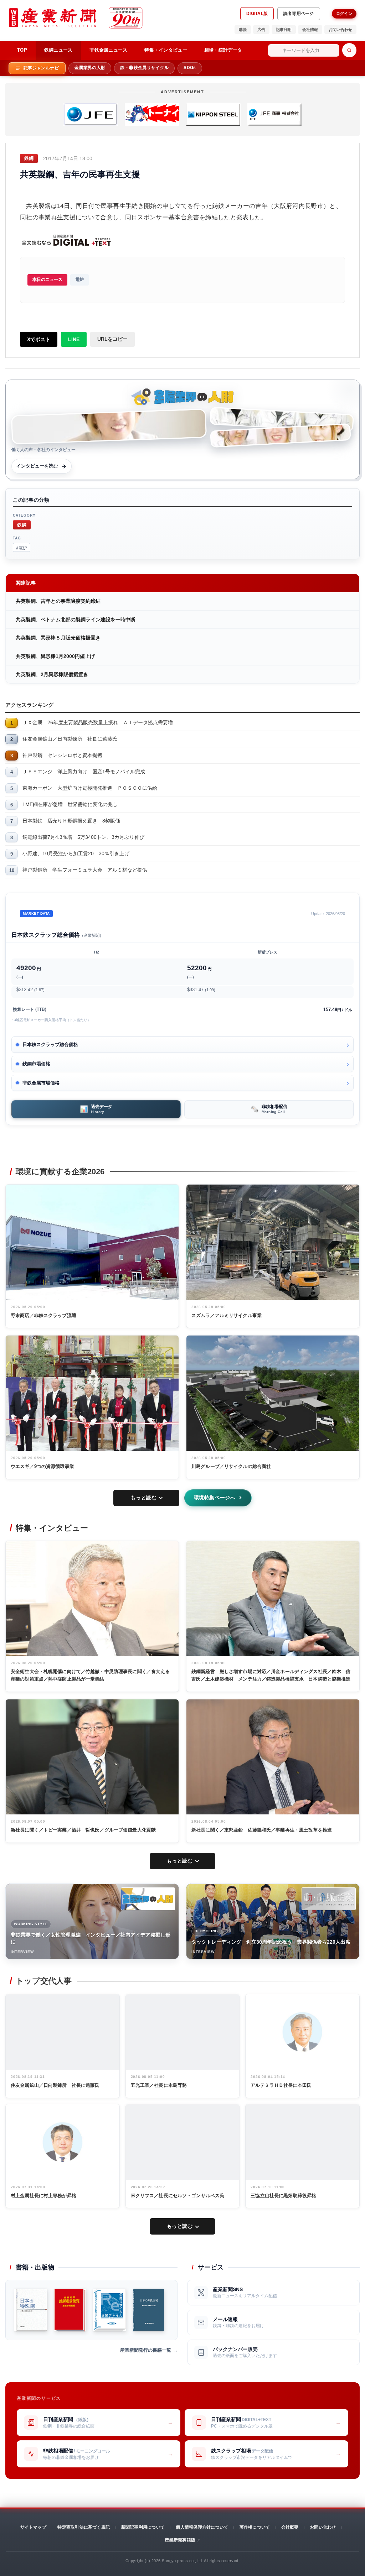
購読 (243, 30)
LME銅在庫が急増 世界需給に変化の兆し (70, 804)
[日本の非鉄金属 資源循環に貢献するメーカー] (148, 2310)
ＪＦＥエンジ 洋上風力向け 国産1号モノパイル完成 (84, 772)
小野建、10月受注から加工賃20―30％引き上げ (76, 853)
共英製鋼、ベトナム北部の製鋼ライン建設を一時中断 (76, 620)
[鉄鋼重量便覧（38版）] (70, 2310)
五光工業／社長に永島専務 (159, 2085)
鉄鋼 (22, 525)
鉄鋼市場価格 (36, 1064)
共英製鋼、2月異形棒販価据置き (52, 674)
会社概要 (290, 2527)
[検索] (349, 50)
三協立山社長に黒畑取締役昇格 (283, 2196)
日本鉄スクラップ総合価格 (50, 1044)
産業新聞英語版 (180, 2540)
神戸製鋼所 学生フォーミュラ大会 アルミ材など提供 (85, 870)
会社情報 (310, 30)
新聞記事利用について (143, 2527)
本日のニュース (47, 279)
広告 (261, 30)
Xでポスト (39, 339)
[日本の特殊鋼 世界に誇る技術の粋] (31, 2310)
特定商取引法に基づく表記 (84, 2527)
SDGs (190, 68)
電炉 (79, 279)
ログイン (344, 14)
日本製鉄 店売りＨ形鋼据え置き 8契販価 (71, 821)
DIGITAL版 (257, 14)
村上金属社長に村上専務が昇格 (43, 2196)
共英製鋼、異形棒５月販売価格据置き (58, 638)
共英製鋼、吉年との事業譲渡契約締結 (58, 601)
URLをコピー (112, 339)
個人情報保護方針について (202, 2527)
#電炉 (22, 547)
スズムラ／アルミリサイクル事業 (227, 1315)
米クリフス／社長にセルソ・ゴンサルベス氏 (178, 2196)
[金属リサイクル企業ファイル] (109, 2310)
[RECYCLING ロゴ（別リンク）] (329, 1899)
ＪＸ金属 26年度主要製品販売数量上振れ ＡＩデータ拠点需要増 (98, 722)
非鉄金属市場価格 (41, 1083)
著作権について (255, 2527)
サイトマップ (33, 2527)
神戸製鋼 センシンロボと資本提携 (62, 755)
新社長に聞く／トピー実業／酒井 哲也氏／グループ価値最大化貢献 (83, 1830)
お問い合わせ (340, 30)
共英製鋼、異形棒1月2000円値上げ (55, 656)
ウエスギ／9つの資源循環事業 (42, 1466)
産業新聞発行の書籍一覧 (146, 2350)
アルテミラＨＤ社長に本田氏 (281, 2085)
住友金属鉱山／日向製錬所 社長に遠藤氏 (70, 739)
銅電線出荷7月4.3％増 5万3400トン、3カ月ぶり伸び (83, 837)
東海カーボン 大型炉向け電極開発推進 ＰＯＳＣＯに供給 (90, 788)
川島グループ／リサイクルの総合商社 (231, 1466)
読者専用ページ (299, 14)
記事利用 (284, 30)
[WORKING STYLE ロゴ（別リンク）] (148, 1899)
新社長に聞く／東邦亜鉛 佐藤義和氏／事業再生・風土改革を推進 (262, 1830)
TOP (22, 50)
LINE (74, 339)
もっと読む (143, 1498)
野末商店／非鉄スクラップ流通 (43, 1315)
